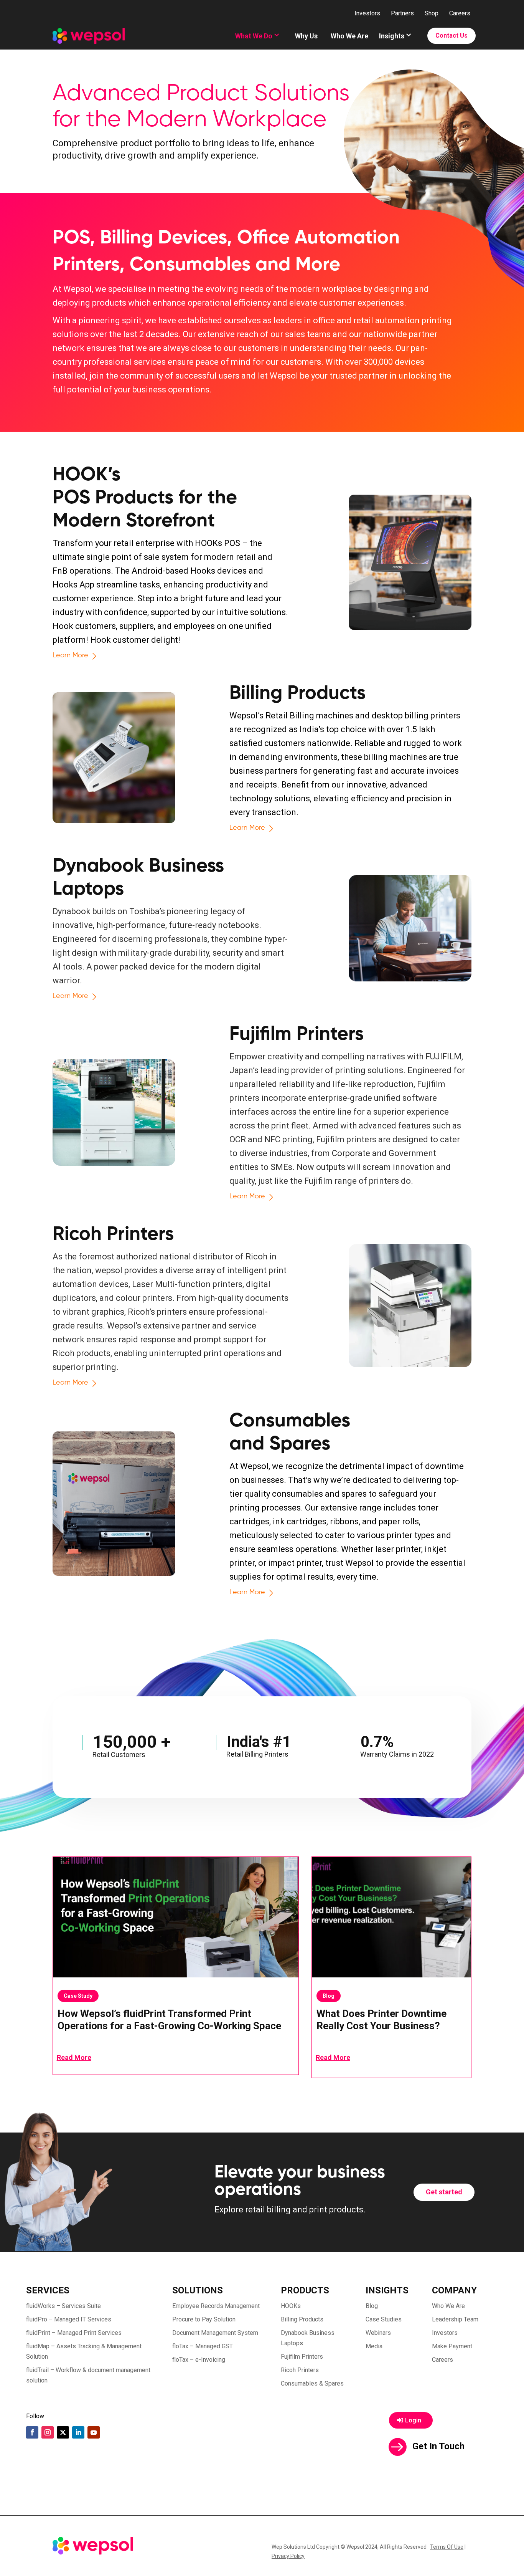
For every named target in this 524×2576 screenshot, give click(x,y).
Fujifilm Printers (302, 2357)
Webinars (378, 2333)
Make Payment (452, 2346)
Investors (367, 13)
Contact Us (451, 36)
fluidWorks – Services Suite (63, 2306)
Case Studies (384, 2319)
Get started (444, 2192)
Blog (329, 1996)
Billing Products (302, 2319)
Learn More (70, 655)
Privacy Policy (288, 2556)
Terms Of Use (447, 2547)
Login (413, 2420)
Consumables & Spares (312, 2383)
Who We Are (349, 36)
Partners (402, 13)
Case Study (78, 1996)
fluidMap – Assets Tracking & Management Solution (84, 2351)
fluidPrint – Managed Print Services (74, 2333)
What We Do (254, 36)
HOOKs (291, 2306)
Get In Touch (438, 2446)
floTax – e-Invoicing (199, 2360)
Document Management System (215, 2333)
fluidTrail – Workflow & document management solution (88, 2375)
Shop (432, 13)
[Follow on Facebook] (32, 2432)
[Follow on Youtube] (94, 2432)
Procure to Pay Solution (204, 2319)
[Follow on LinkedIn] (78, 2432)
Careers (460, 13)
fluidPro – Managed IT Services (69, 2319)
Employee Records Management (216, 2306)
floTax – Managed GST (203, 2346)
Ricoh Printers (300, 2370)
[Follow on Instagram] (48, 2432)
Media (374, 2346)
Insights (392, 36)
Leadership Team (455, 2319)
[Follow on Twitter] (63, 2432)
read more (74, 2057)
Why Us (306, 36)
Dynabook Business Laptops (308, 2338)
